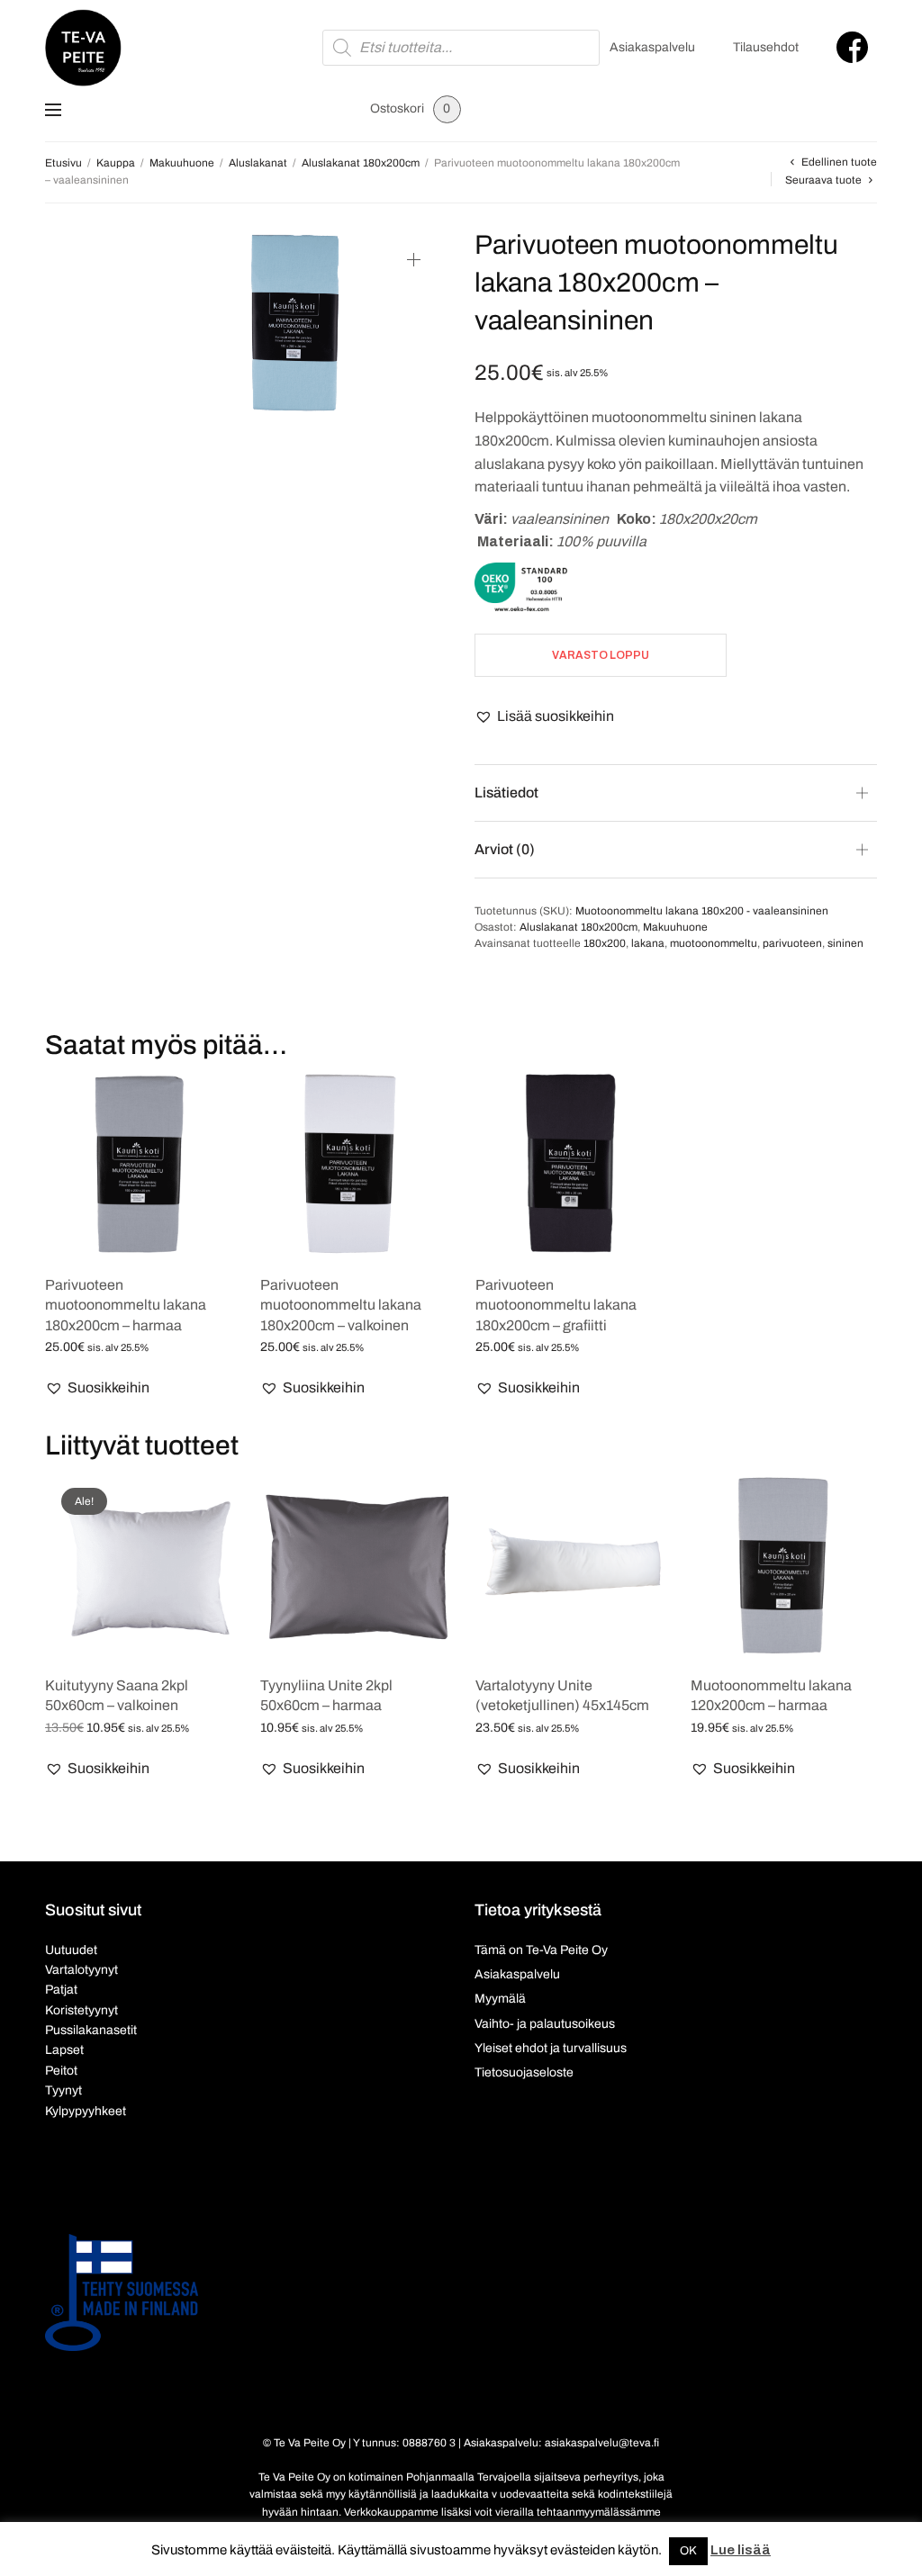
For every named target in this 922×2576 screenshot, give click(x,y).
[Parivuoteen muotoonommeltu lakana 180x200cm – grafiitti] (569, 1165)
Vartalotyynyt (81, 1970)
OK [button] (688, 2551)
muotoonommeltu (714, 943)
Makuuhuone (182, 163)
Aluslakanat (258, 163)
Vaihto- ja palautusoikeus (545, 2024)
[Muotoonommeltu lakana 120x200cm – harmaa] (785, 1566)
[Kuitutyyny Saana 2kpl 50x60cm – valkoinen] (139, 1566)
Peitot (61, 2071)
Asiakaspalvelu (652, 47)
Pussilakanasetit (91, 2030)
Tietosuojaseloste (524, 2072)
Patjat (61, 1990)
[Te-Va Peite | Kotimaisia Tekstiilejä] (83, 48)
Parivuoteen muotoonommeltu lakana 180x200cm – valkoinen (341, 1305)
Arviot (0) (505, 849)
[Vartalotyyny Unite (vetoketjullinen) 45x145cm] (569, 1566)
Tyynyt (63, 2090)
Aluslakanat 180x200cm (361, 163)
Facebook (852, 47)
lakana (648, 943)
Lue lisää (741, 2550)
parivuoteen (792, 943)
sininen (845, 943)
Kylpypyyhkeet (86, 2111)
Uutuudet (71, 1950)
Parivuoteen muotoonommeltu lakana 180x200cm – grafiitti (556, 1305)
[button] (544, 716)
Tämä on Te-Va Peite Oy (541, 1950)
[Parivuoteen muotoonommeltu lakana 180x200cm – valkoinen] (354, 1165)
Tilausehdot (766, 47)
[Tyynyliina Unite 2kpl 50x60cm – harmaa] (354, 1566)
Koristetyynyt (81, 2010)
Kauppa (116, 163)
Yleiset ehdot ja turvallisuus (551, 2048)
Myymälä (500, 1999)
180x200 (605, 943)
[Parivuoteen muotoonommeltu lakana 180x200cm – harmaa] (139, 1165)
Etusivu (63, 163)
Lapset (64, 2050)
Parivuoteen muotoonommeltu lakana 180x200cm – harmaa (126, 1305)
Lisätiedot (506, 793)
